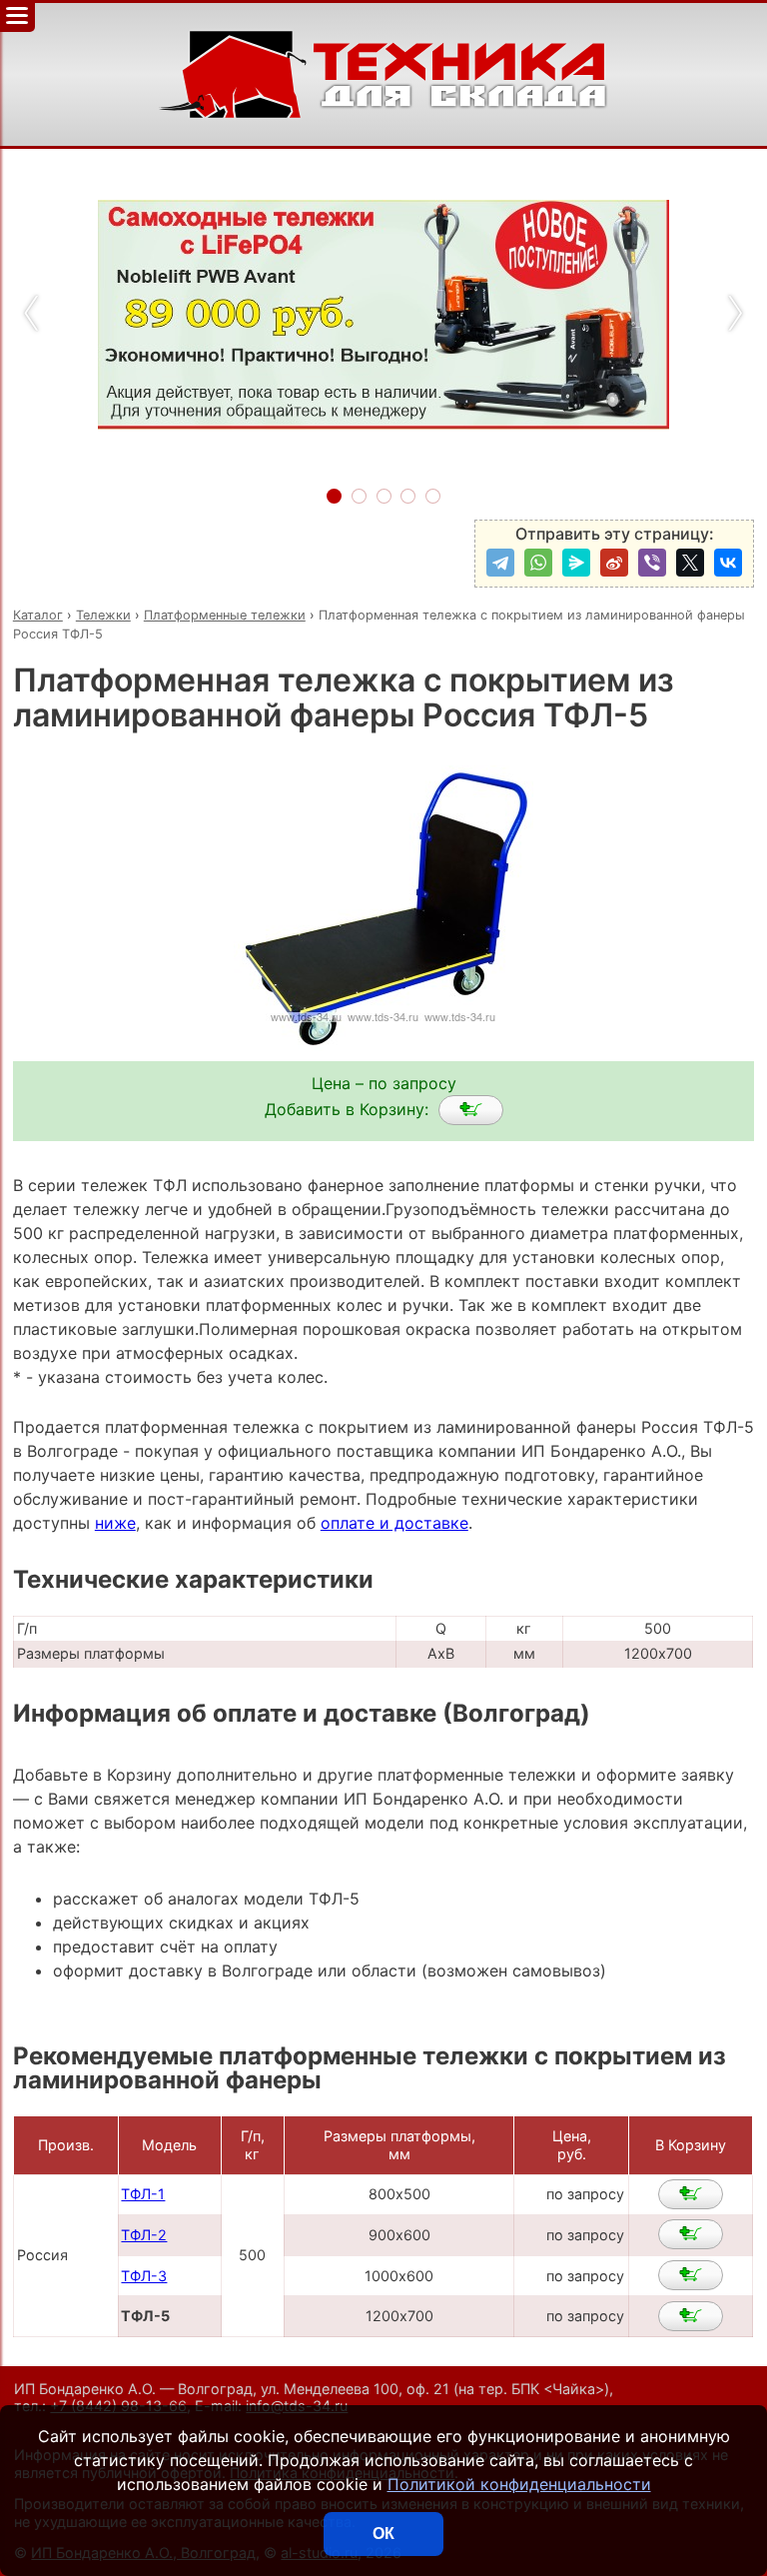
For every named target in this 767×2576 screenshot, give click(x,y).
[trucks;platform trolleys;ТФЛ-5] (471, 1110)
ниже (115, 1523)
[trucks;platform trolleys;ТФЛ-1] (691, 2194)
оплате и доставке (394, 1523)
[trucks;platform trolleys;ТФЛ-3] (691, 2275)
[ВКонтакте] (728, 563)
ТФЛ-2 (144, 2235)
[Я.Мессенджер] (576, 563)
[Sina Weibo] (614, 563)
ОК (383, 2534)
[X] (690, 563)
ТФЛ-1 (143, 2194)
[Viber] (652, 563)
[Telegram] (500, 563)
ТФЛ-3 (144, 2276)
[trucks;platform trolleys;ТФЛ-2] (691, 2234)
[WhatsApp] (538, 563)
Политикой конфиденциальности (519, 2484)
